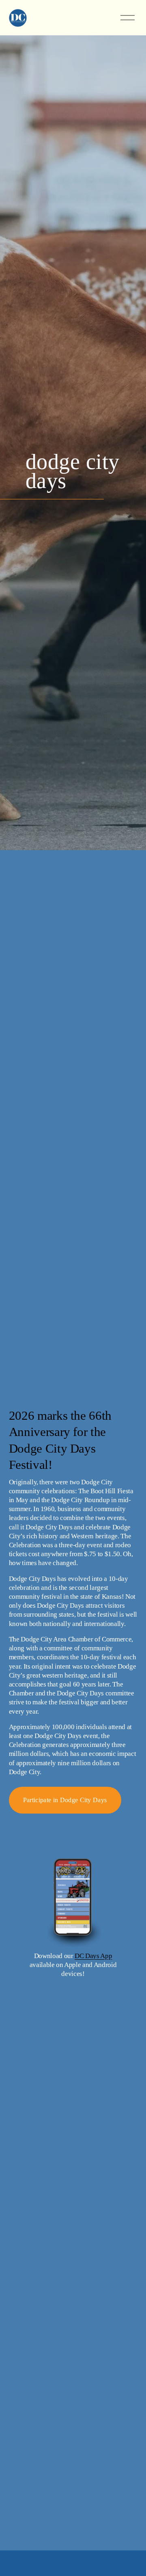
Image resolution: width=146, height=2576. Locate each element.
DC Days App (93, 1956)
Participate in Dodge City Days (65, 1800)
